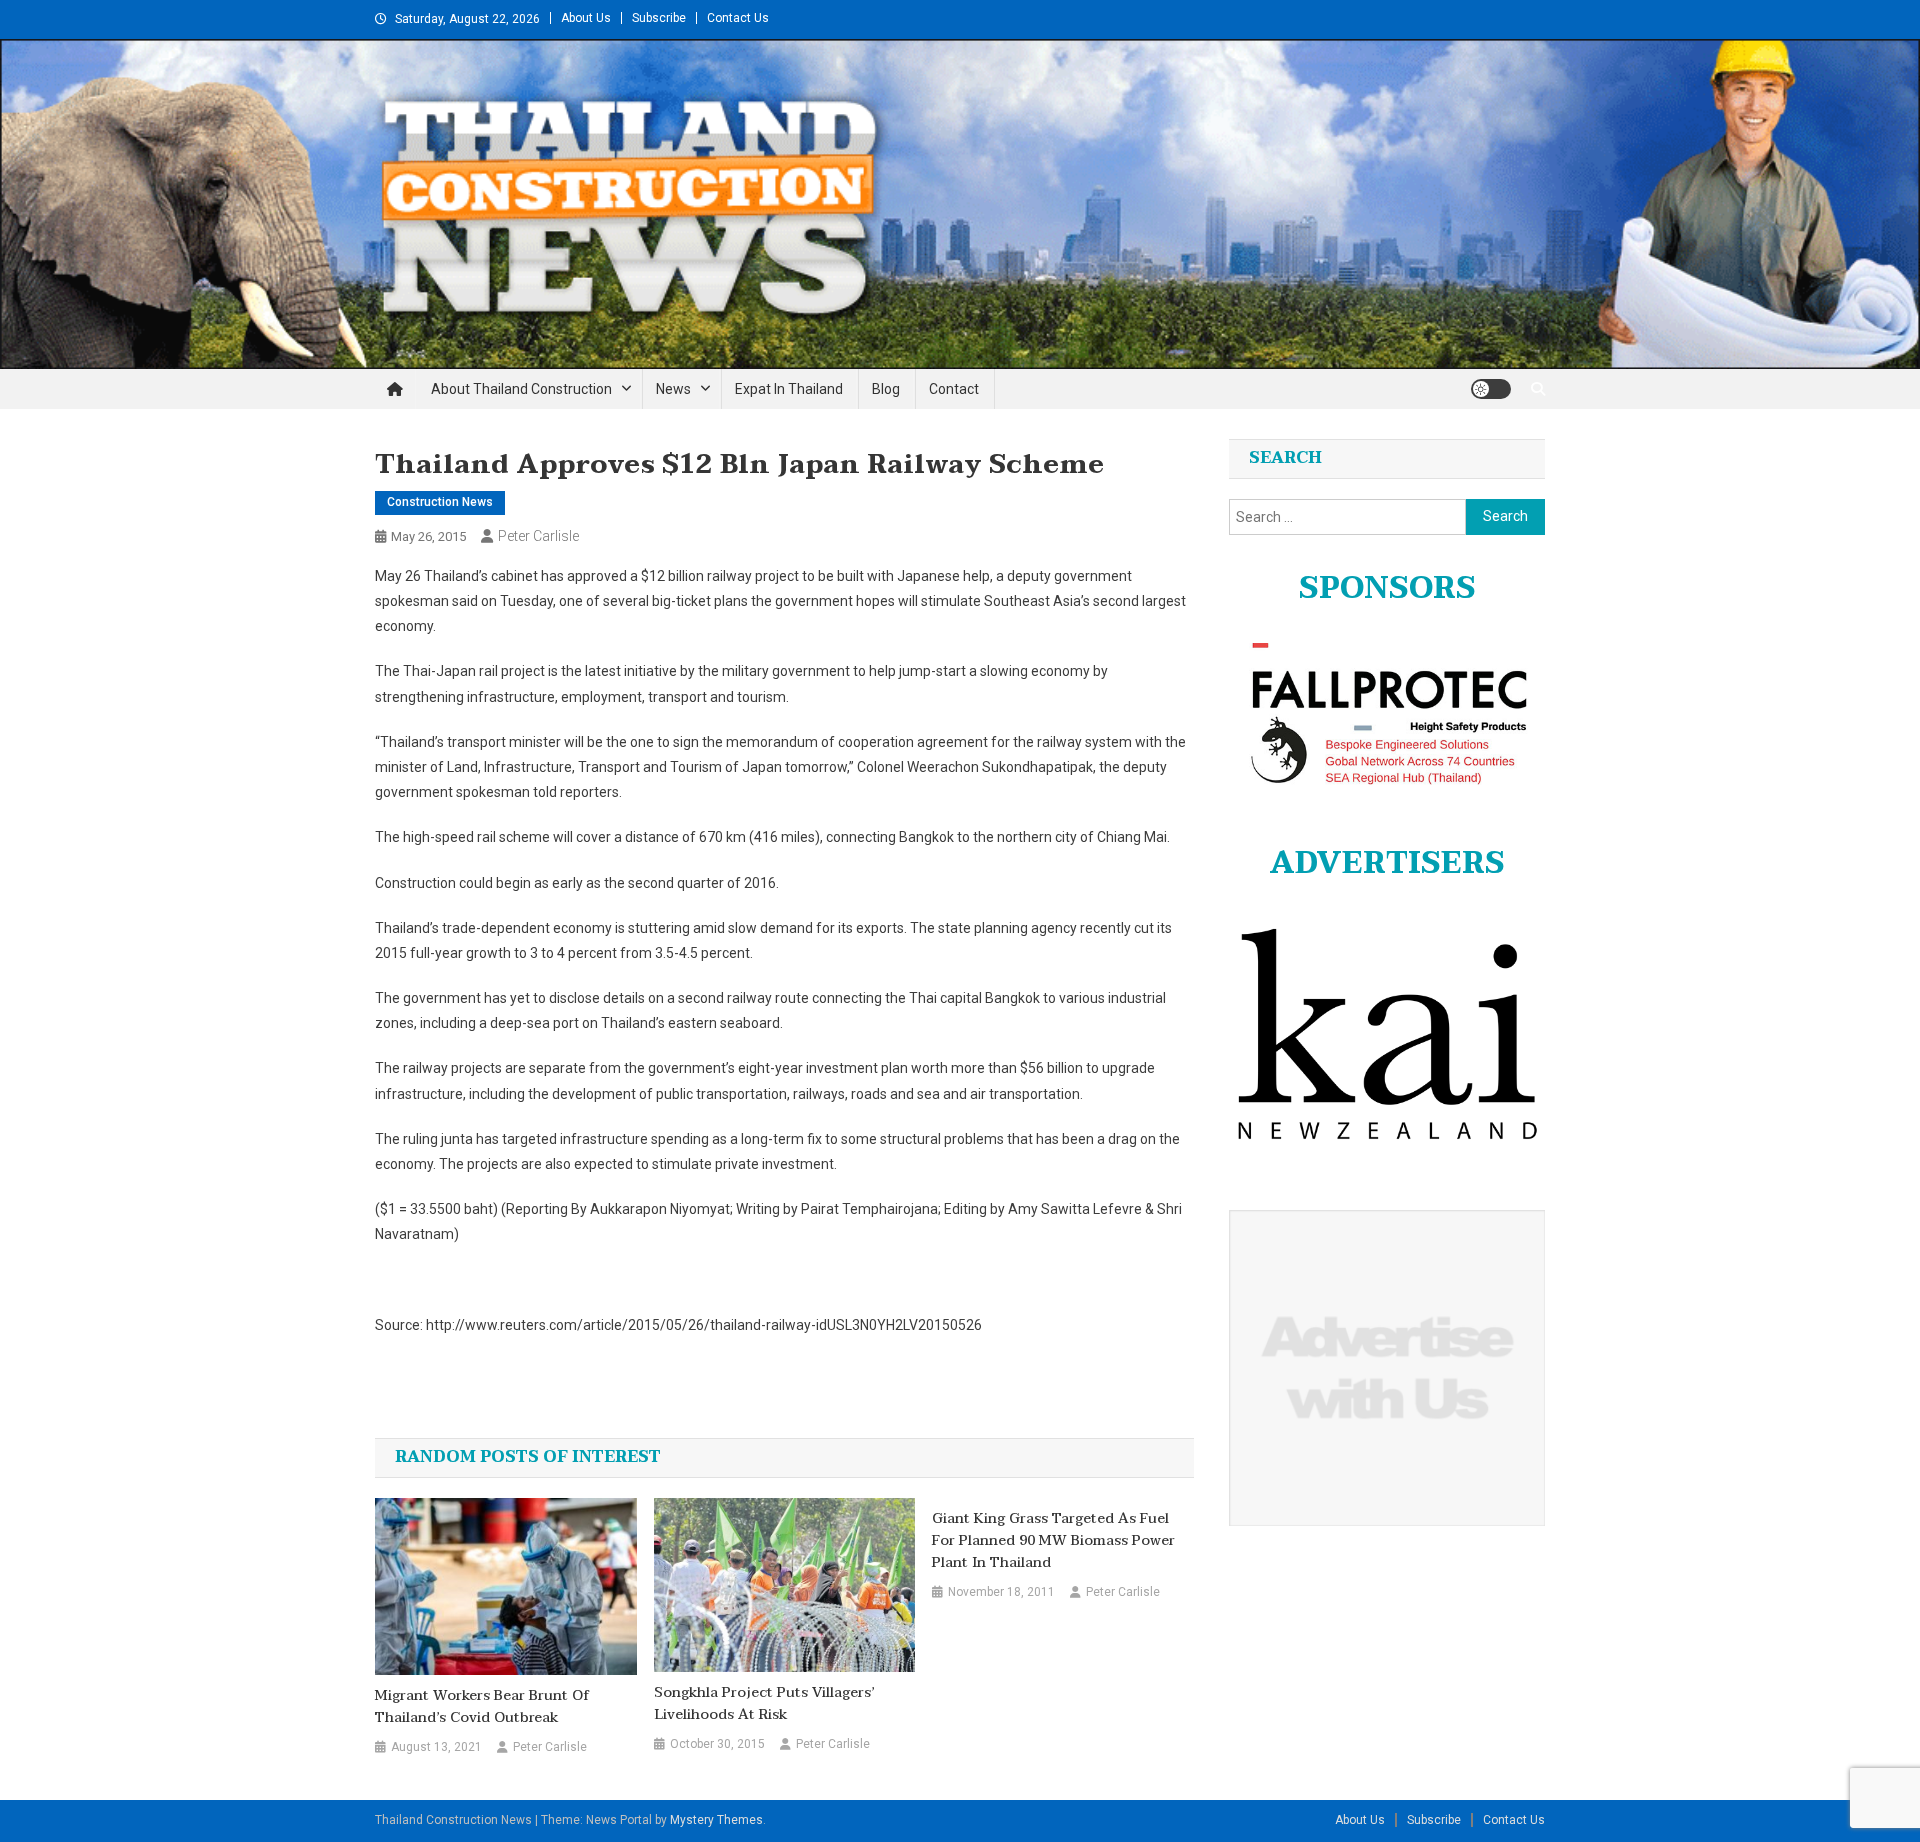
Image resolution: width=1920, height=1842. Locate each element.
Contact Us (738, 18)
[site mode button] (1491, 389)
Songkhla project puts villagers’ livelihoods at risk (764, 1704)
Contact (954, 389)
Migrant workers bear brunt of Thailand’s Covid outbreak (482, 1707)
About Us (586, 18)
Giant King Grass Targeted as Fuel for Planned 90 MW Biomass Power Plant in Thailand (1053, 1541)
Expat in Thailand (789, 389)
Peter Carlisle (538, 536)
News (673, 389)
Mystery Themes (716, 1820)
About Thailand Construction (521, 389)
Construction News (440, 502)
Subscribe (659, 18)
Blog (886, 389)
